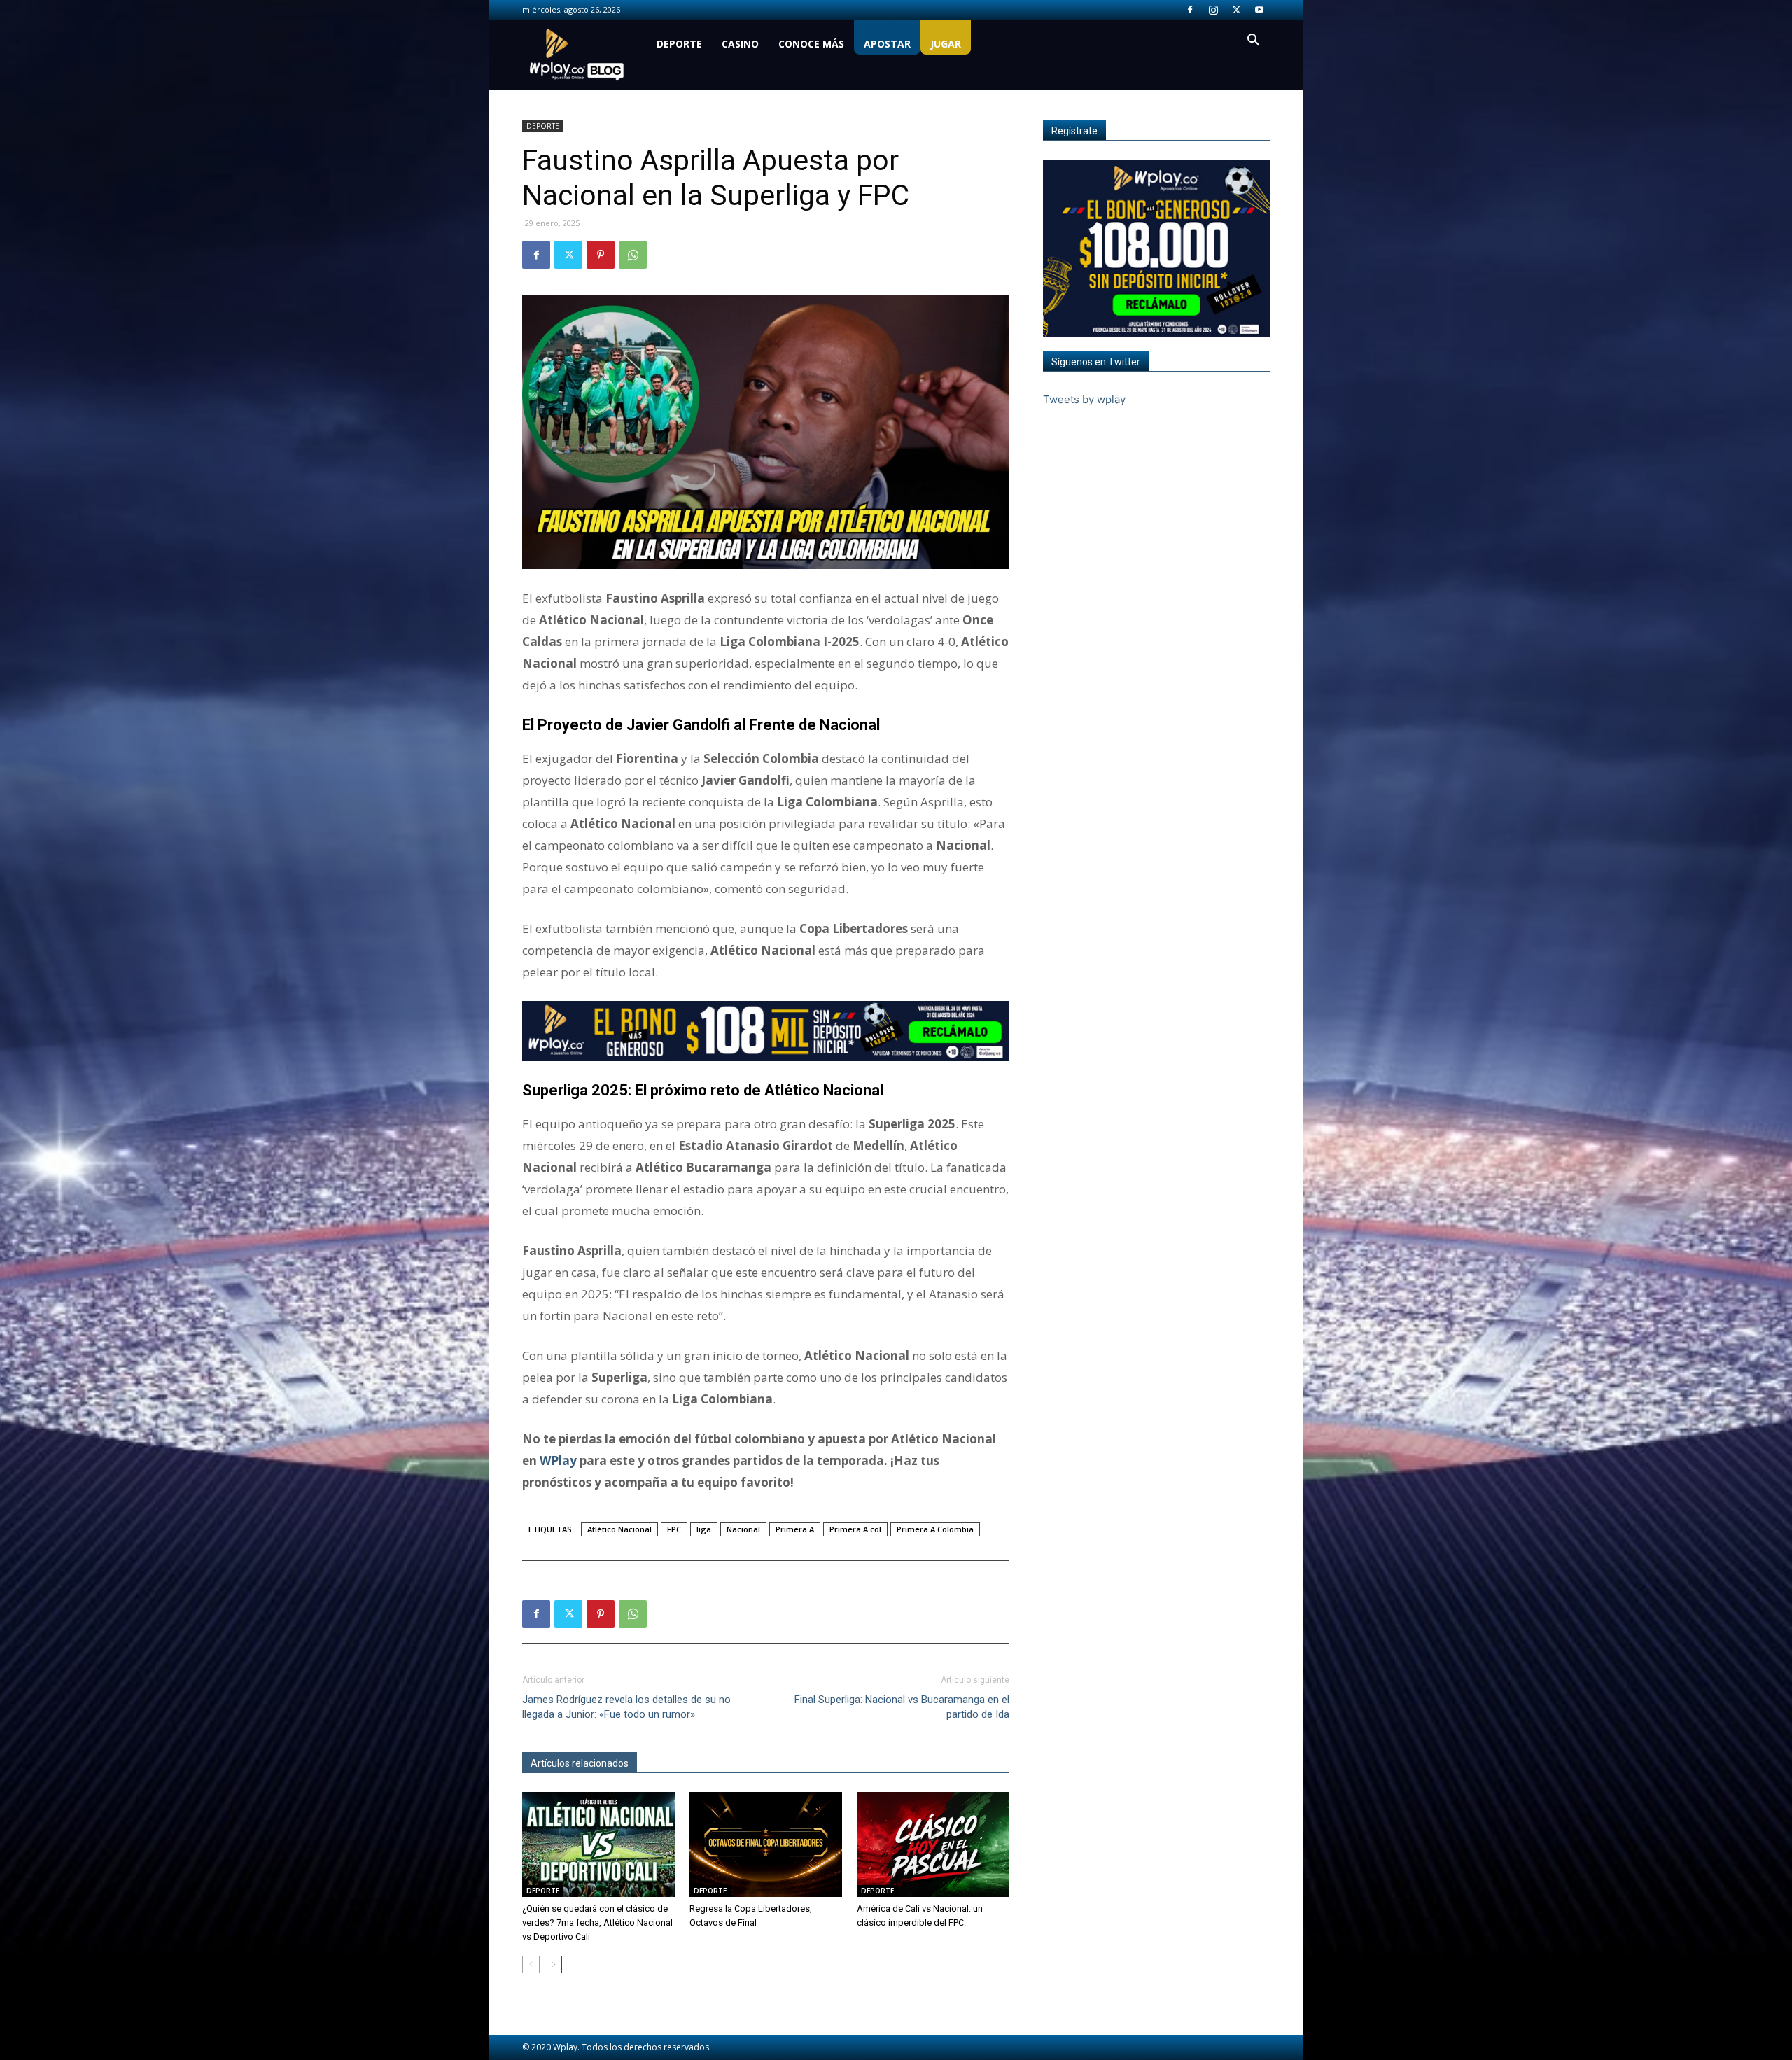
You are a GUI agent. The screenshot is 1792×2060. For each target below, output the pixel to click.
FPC (674, 1529)
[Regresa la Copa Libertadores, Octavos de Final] (766, 1844)
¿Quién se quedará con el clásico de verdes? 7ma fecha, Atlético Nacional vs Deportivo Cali (597, 1922)
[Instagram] (1213, 10)
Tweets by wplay (1084, 399)
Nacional (743, 1529)
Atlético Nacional (619, 1529)
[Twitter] (1236, 10)
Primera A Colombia (935, 1529)
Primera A (795, 1529)
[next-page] (553, 1964)
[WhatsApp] (633, 255)
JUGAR (946, 44)
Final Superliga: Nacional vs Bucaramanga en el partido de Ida (902, 1707)
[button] (1253, 42)
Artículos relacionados (580, 1763)
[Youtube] (1259, 10)
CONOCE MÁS (811, 44)
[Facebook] (1190, 10)
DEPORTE (679, 44)
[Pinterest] (601, 255)
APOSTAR (887, 44)
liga (704, 1529)
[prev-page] (531, 1964)
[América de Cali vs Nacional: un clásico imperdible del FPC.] (933, 1844)
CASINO (740, 44)
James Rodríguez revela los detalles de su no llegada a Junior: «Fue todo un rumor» (626, 1707)
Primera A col (855, 1529)
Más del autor (675, 1763)
